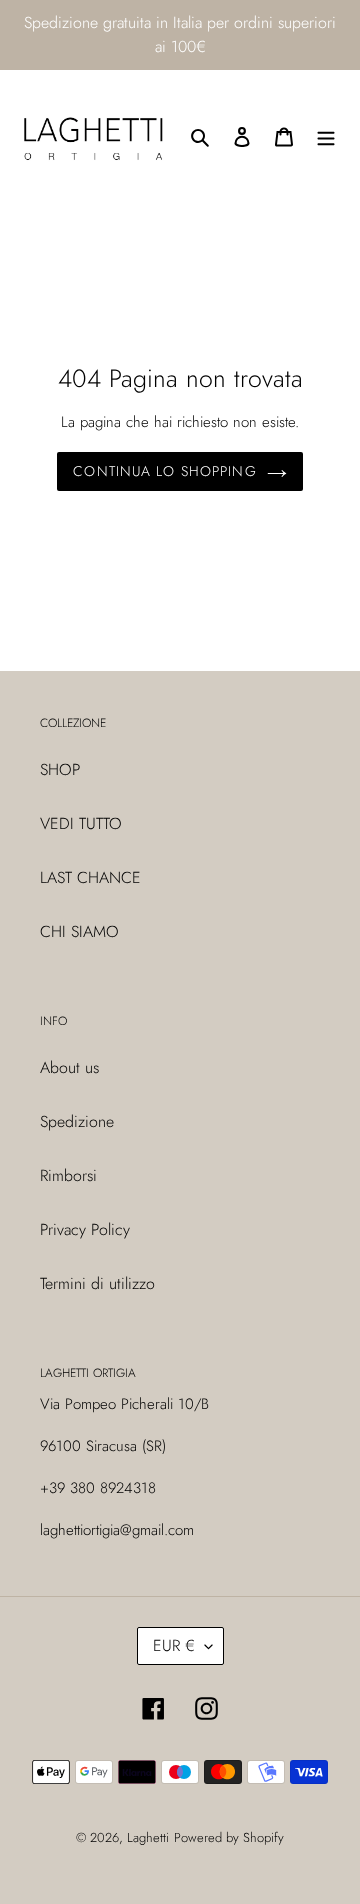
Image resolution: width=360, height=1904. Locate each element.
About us (69, 1067)
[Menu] (326, 136)
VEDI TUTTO (81, 823)
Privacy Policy (85, 1229)
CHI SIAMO (79, 931)
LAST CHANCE (90, 877)
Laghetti (148, 1837)
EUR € (174, 1645)
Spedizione (77, 1121)
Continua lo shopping (164, 471)
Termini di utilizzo (97, 1283)
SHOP (60, 769)
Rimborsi (68, 1175)
